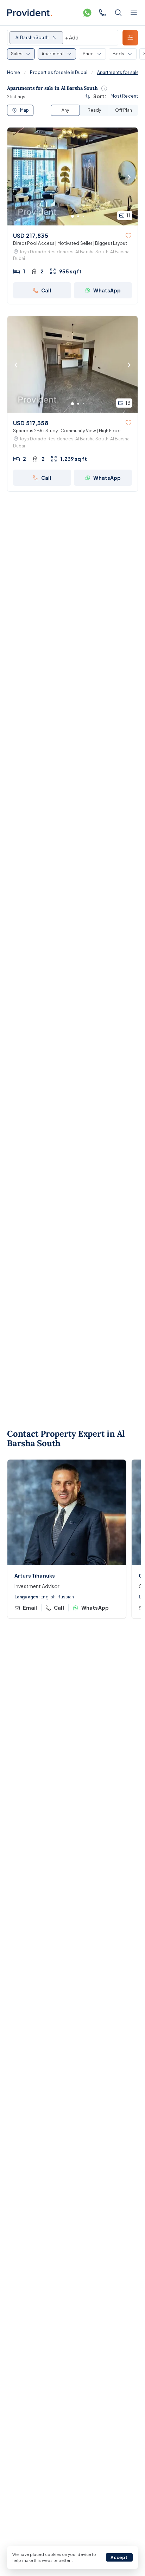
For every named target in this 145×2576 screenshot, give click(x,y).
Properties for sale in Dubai (58, 72)
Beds (118, 54)
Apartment (53, 54)
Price (88, 54)
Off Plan (124, 110)
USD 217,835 (31, 236)
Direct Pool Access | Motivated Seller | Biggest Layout (70, 243)
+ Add (72, 37)
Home (14, 72)
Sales (17, 54)
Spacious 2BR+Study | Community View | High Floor (67, 431)
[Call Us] (103, 13)
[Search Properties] (118, 13)
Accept (119, 2558)
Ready (94, 110)
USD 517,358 (31, 423)
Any (65, 110)
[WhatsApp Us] (87, 13)
